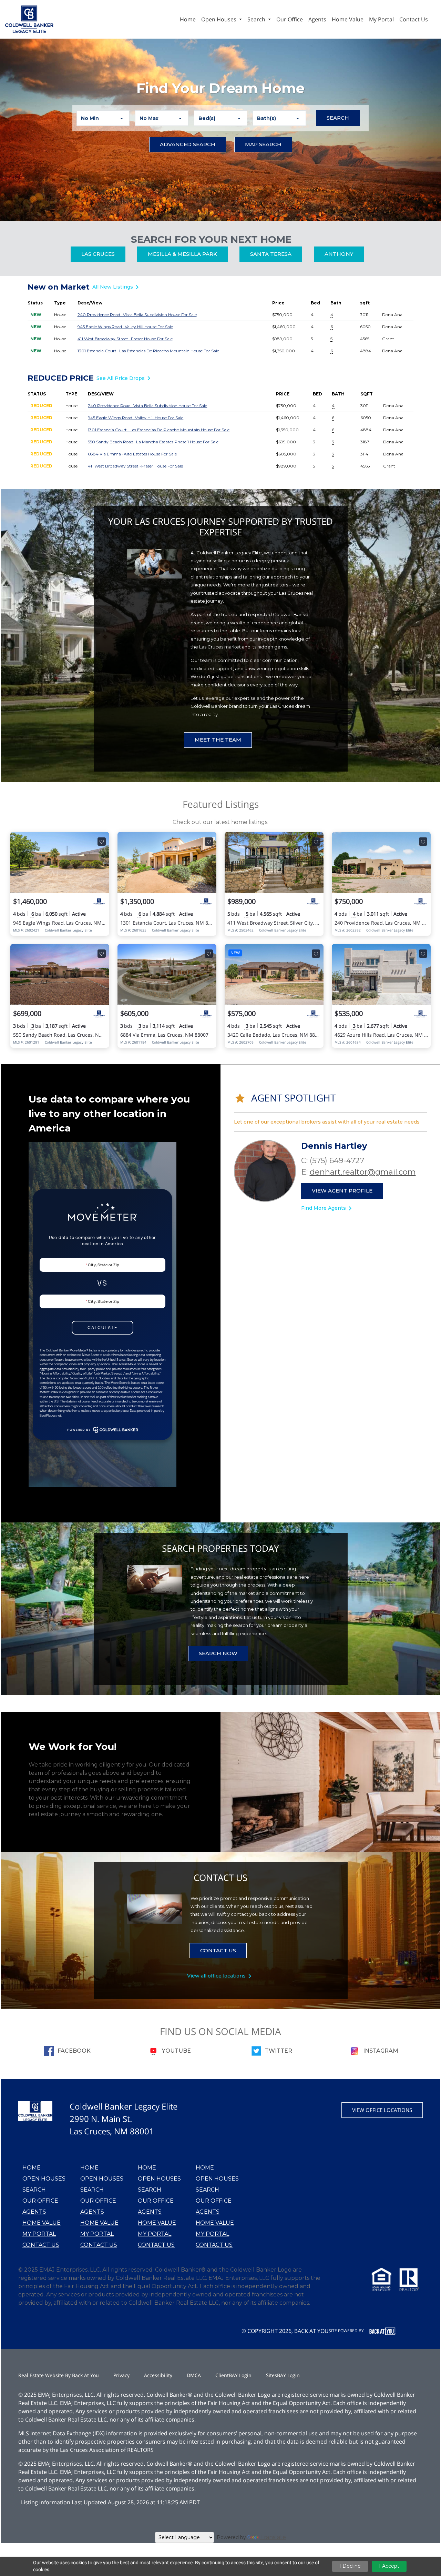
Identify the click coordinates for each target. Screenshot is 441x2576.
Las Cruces (98, 254)
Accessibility (158, 2375)
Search (343, 118)
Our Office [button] (290, 19)
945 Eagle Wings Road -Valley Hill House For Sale (125, 327)
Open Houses (44, 2179)
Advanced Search (188, 144)
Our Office (40, 2201)
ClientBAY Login (233, 2375)
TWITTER (279, 2051)
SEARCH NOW (218, 1653)
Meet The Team (218, 740)
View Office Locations (382, 2110)
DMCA (194, 2375)
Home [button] (188, 19)
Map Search (263, 144)
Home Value (42, 2223)
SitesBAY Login (283, 2375)
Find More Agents (328, 1208)
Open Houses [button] (219, 19)
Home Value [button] (348, 19)
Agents (34, 2212)
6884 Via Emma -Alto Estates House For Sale (132, 454)
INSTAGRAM (381, 2051)
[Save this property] (102, 842)
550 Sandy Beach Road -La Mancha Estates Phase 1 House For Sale (153, 442)
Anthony (339, 254)
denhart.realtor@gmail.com (363, 1172)
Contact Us (41, 2245)
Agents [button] (317, 19)
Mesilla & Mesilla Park (182, 254)
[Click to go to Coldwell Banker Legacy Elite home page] (29, 19)
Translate (273, 2537)
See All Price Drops (125, 378)
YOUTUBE (176, 2051)
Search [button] (257, 19)
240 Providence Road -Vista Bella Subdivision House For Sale (137, 315)
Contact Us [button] (414, 19)
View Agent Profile (342, 1191)
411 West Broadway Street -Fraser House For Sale (125, 339)
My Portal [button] (381, 19)
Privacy (121, 2375)
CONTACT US (218, 1950)
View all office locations (220, 1976)
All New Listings (117, 287)
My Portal (39, 2234)
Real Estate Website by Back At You (59, 2375)
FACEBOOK (74, 2051)
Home (32, 2168)
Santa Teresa (271, 254)
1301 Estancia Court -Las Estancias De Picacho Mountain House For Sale (148, 351)
